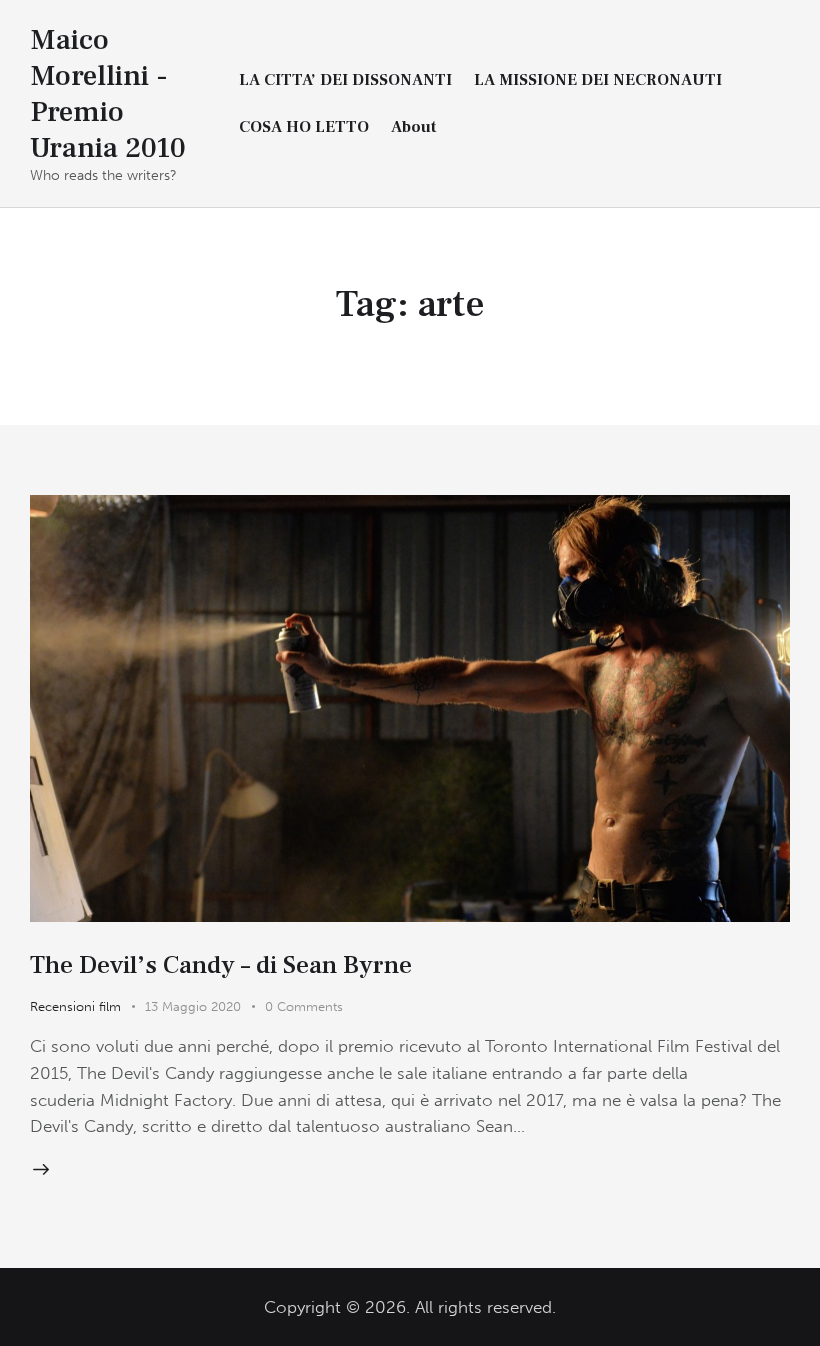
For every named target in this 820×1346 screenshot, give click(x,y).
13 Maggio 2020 (193, 1006)
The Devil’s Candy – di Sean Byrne (221, 965)
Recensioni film (75, 1006)
